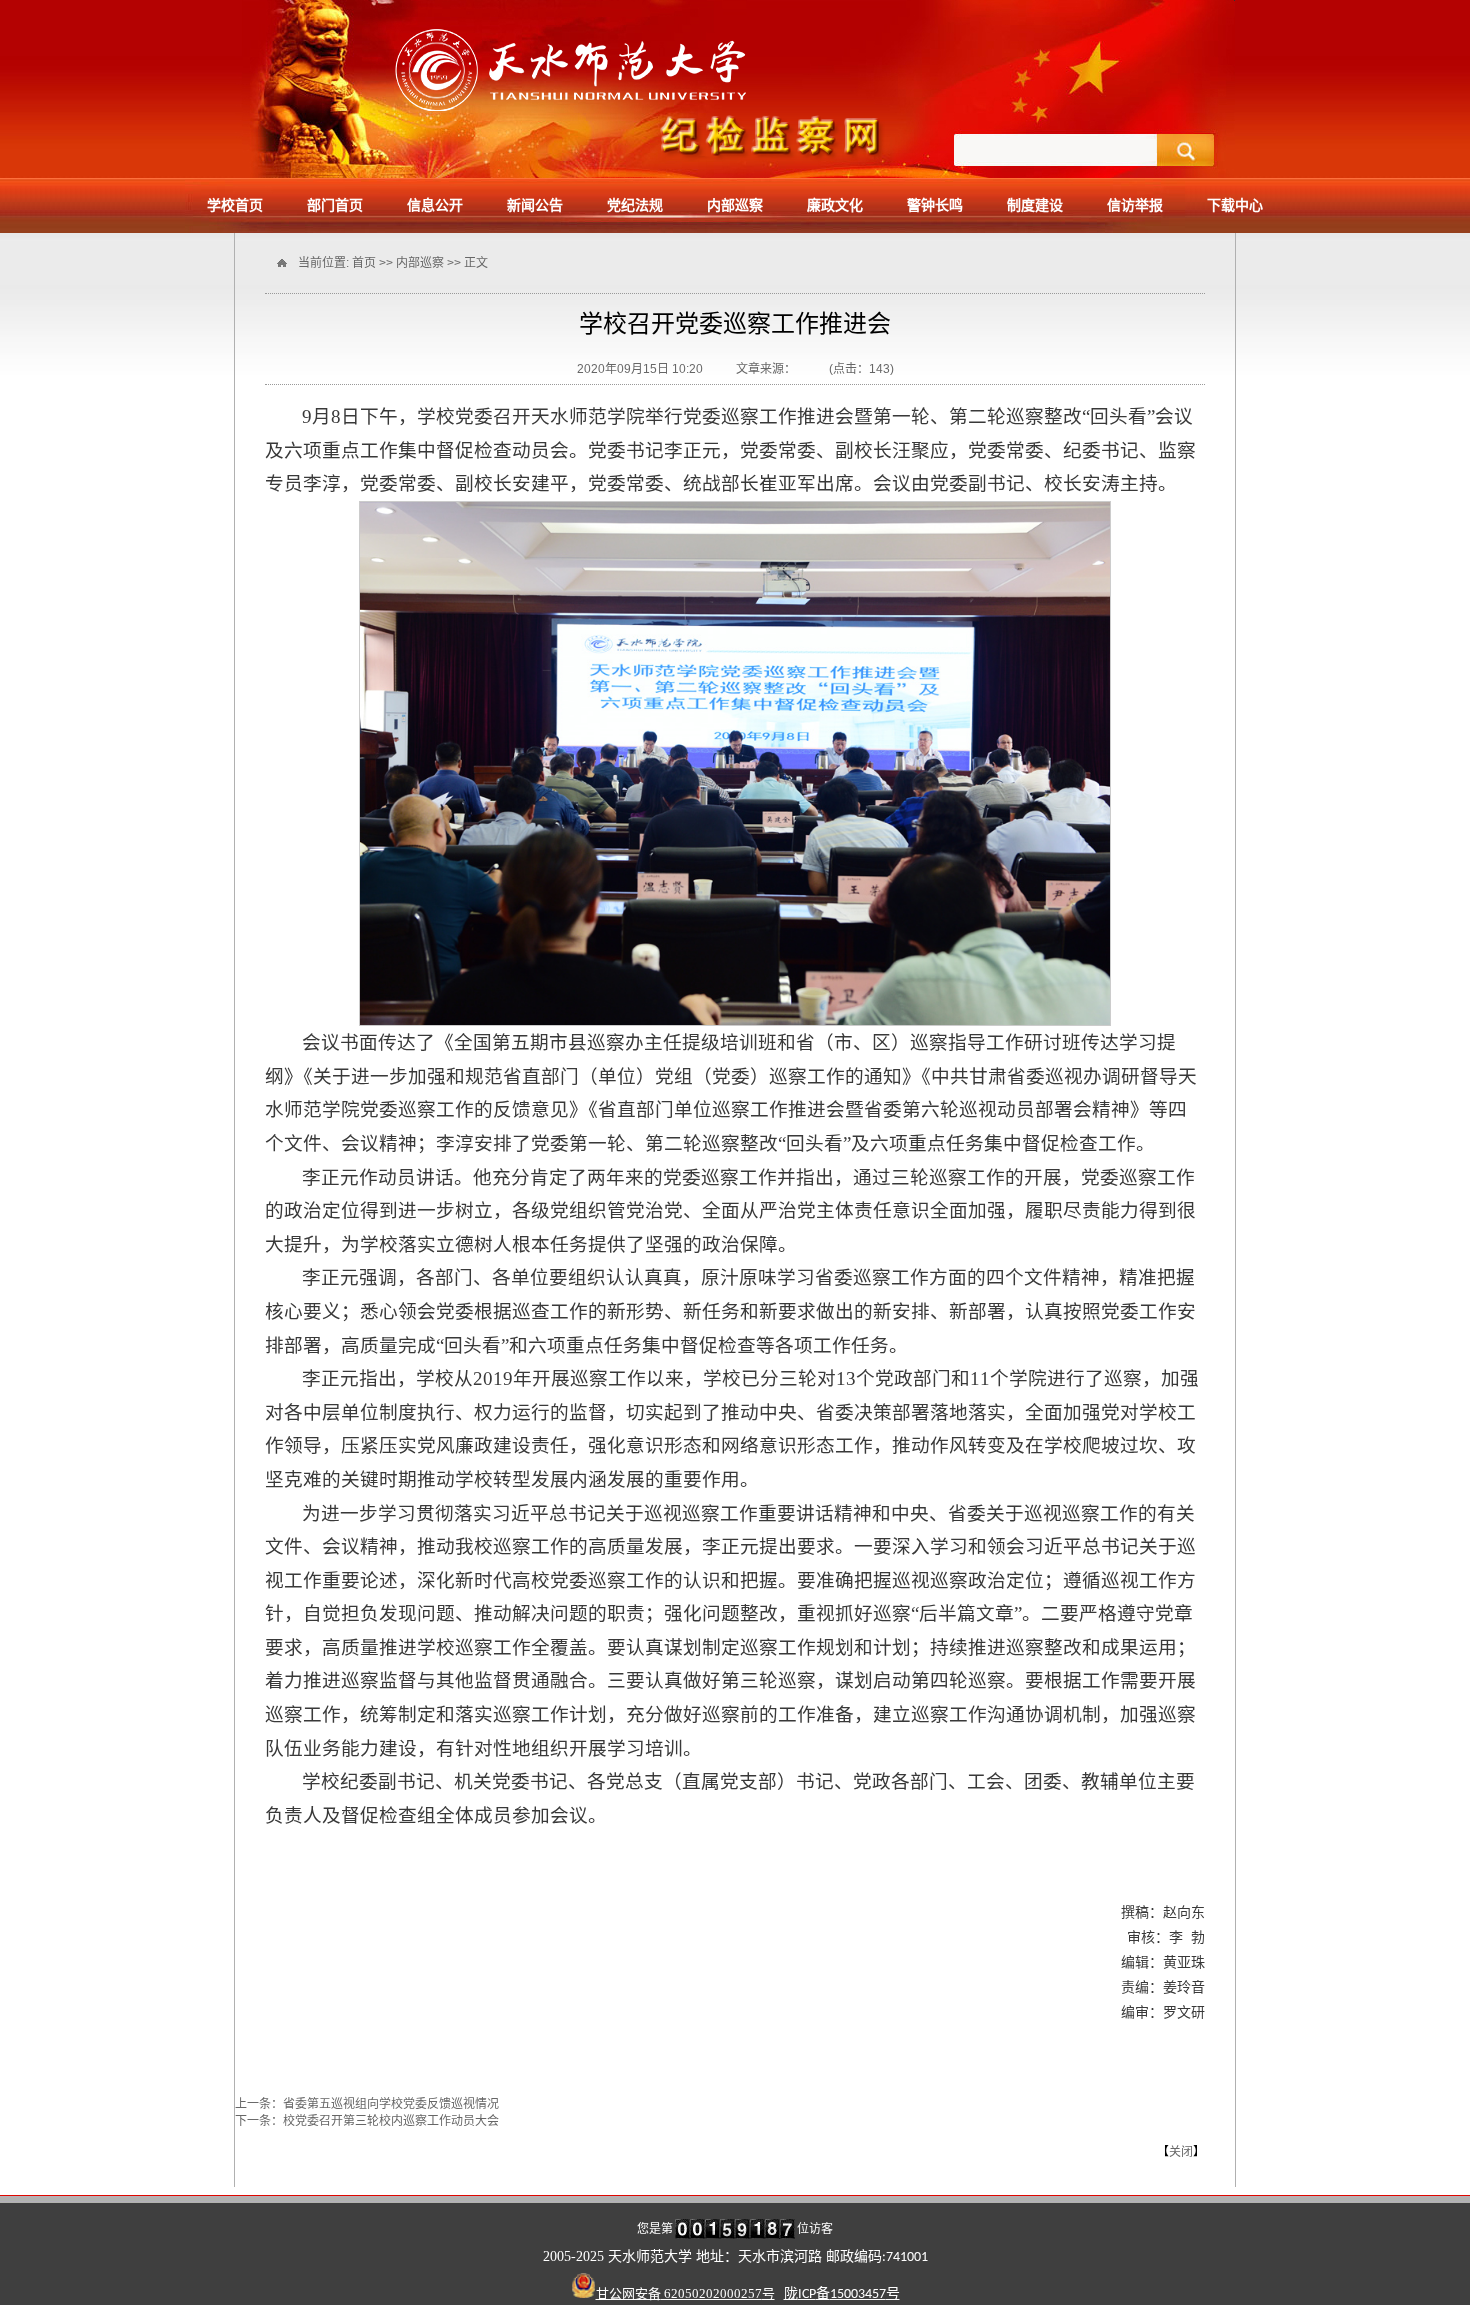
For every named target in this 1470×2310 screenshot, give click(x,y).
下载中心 (1235, 205)
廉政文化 (835, 205)
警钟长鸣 (935, 205)
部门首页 (335, 205)
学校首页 (235, 205)
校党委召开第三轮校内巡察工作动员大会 (391, 2121)
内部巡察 (735, 205)
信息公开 (435, 205)
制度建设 (1035, 205)
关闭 (1181, 2152)
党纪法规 (635, 205)
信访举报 (1135, 205)
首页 (364, 263)
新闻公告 (535, 205)
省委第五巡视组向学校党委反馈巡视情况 (391, 2104)
